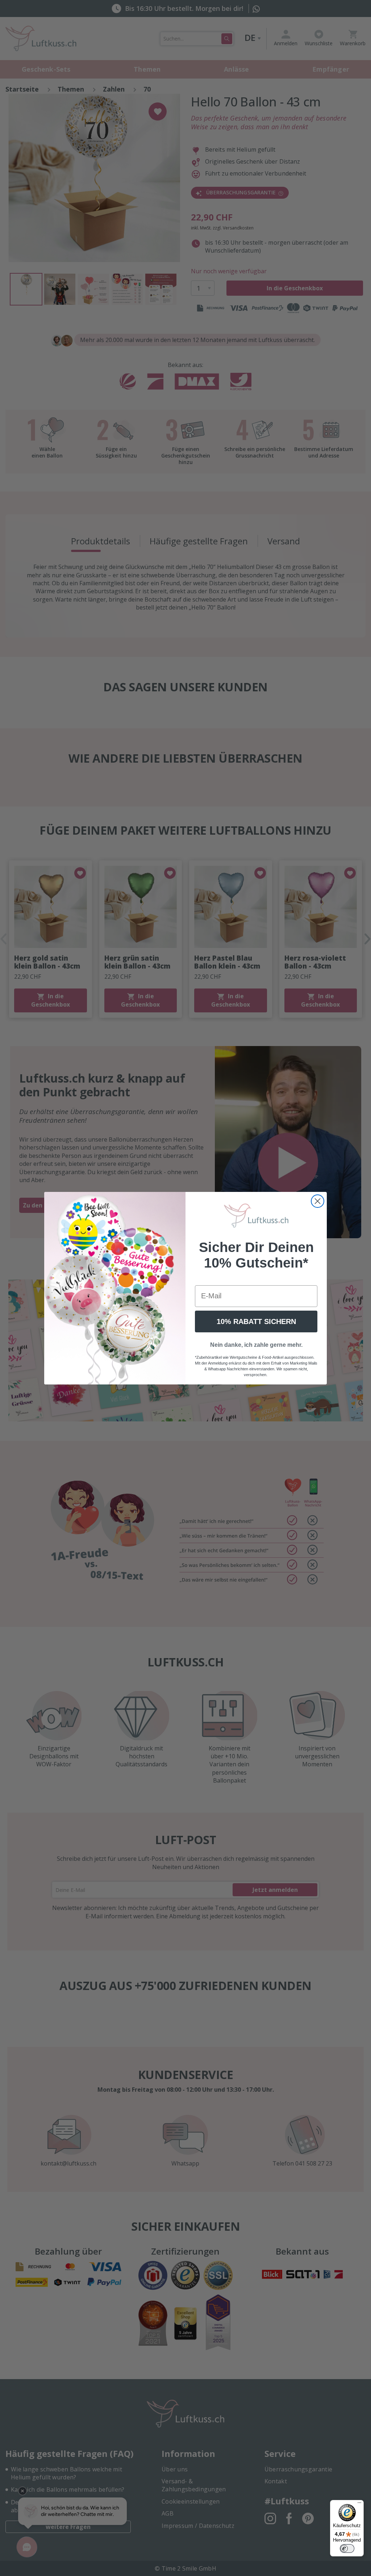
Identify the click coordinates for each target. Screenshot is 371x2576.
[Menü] (359, 2504)
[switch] (347, 2548)
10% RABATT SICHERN (256, 1321)
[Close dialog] (318, 1201)
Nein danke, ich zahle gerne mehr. (256, 1345)
